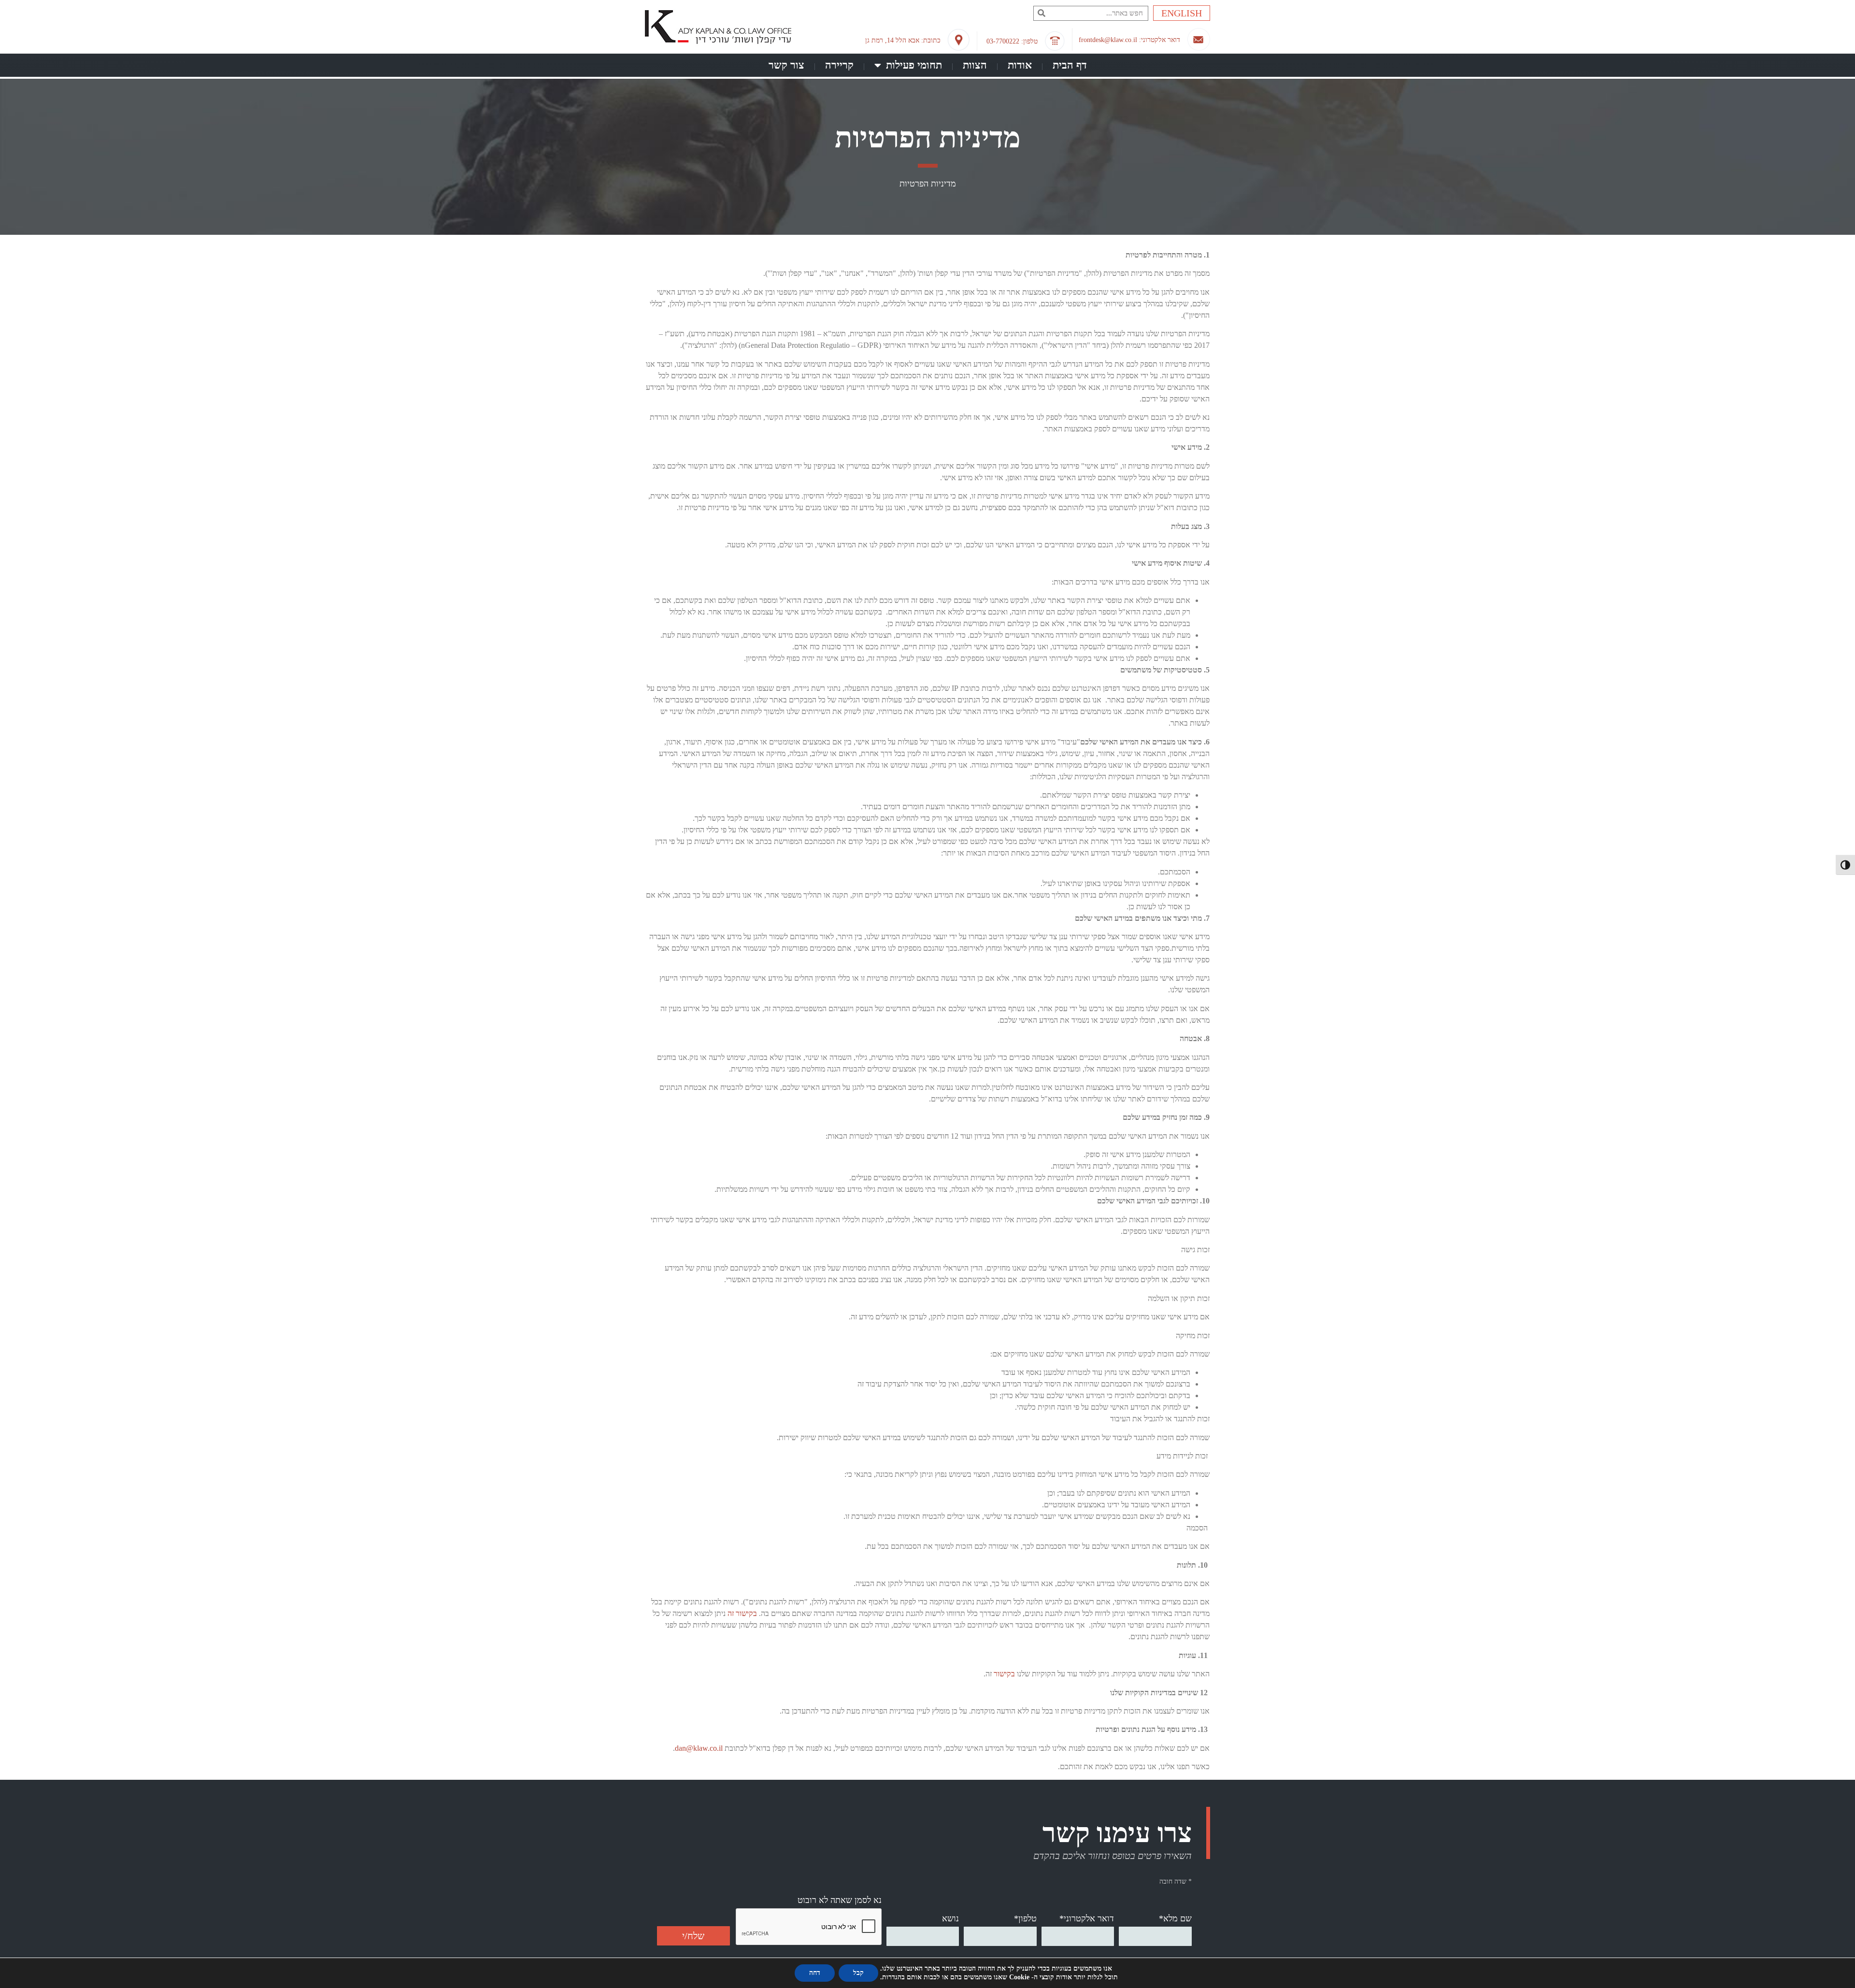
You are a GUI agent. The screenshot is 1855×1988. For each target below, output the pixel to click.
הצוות (975, 65)
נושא (950, 1918)
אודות (1020, 65)
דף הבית (1070, 65)
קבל (858, 1973)
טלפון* (1025, 1918)
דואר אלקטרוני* (1087, 1918)
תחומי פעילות (914, 65)
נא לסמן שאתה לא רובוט (840, 1900)
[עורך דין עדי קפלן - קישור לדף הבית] (718, 29)
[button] (1041, 13)
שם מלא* (1175, 1918)
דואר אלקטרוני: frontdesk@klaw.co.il (1129, 40)
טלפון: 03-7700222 (1012, 41)
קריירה (839, 65)
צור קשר (786, 65)
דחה (815, 1973)
